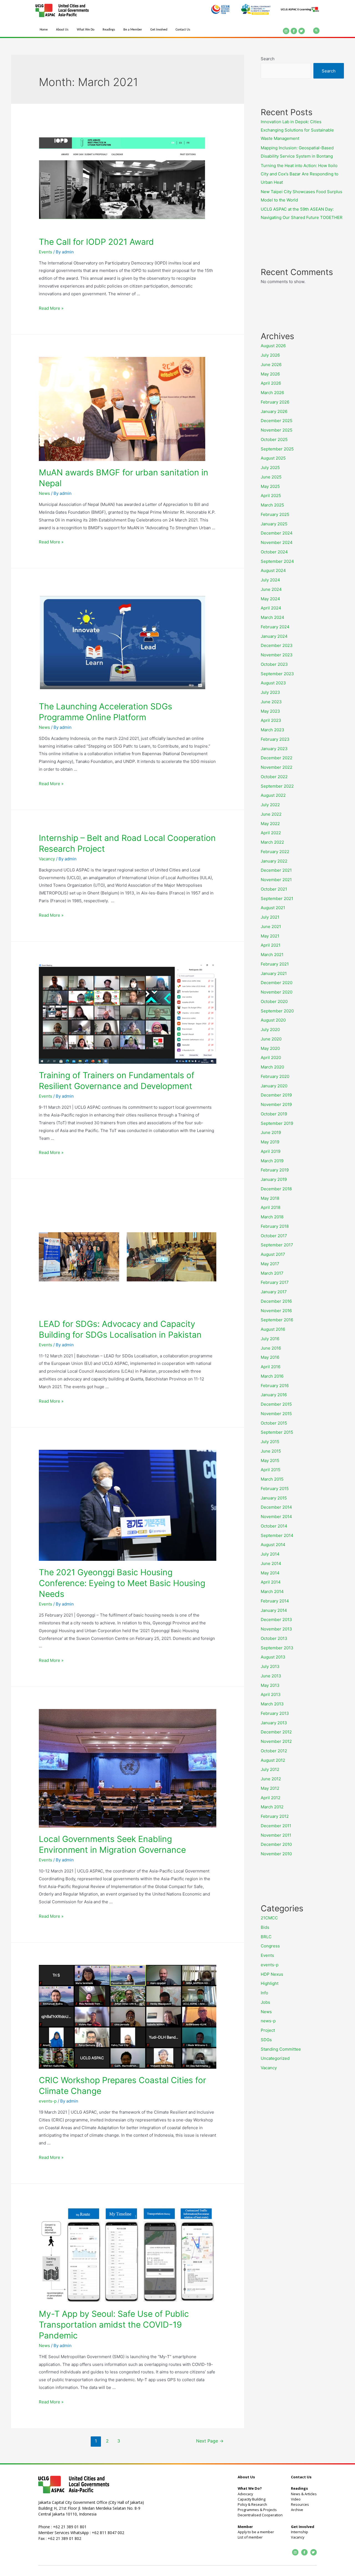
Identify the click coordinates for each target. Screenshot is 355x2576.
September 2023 (277, 674)
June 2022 (271, 814)
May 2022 (270, 824)
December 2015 (276, 1404)
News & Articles (304, 2494)
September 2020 (277, 1011)
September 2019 (277, 1123)
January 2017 (274, 1292)
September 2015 (277, 1432)
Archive (297, 2510)
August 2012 (273, 1760)
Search (268, 59)
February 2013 (275, 1713)
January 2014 (274, 1610)
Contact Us (183, 30)
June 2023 (271, 702)
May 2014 (270, 1573)
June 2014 (271, 1563)
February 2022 (275, 852)
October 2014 (274, 1526)
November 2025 (277, 430)
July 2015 (270, 1442)
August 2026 (273, 346)
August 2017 (273, 1254)
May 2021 (270, 936)
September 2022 (277, 786)
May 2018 (270, 1198)
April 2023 (271, 720)
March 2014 (272, 1591)
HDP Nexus (272, 1974)
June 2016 (271, 1348)
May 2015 (270, 1460)
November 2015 (276, 1414)
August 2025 (273, 458)
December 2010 (276, 1844)
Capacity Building (252, 2499)
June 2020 (271, 1039)
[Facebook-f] (294, 31)
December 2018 (276, 1189)
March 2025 (272, 505)
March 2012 (272, 1807)
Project (268, 2030)
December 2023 (277, 645)
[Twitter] (302, 31)
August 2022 (273, 795)
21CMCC (269, 1918)
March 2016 (272, 1376)
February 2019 (275, 1170)
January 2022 (274, 861)
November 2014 (276, 1517)
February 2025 (275, 514)
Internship (300, 2532)
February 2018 (275, 1226)
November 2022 (277, 767)
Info (264, 1993)
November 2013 (276, 1629)
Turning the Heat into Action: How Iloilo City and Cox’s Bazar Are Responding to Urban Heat (300, 174)
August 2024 (273, 570)
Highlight (270, 1983)
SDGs (266, 2040)
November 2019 (276, 1104)
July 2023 (270, 692)
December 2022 (277, 758)
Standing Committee (281, 2049)
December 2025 (277, 421)
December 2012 (276, 1732)
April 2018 (271, 1207)
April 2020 (271, 1058)
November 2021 (276, 880)
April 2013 (271, 1694)
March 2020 (272, 1067)
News (44, 493)
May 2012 (270, 1788)
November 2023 (277, 655)
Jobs (265, 2002)
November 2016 (276, 1311)
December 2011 (276, 1826)
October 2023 (274, 664)
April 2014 (271, 1582)
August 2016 (273, 1329)
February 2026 (275, 402)
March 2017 (272, 1273)
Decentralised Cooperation (260, 2515)
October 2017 (274, 1236)
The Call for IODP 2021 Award (96, 242)
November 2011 (276, 1835)
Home (44, 30)
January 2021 (274, 973)
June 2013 (271, 1676)
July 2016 (270, 1339)
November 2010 (276, 1854)
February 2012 (275, 1816)
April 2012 (271, 1798)
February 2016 (275, 1386)
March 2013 (272, 1704)
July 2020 (270, 1029)
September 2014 (277, 1535)
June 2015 (271, 1451)
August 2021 (273, 908)
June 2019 (271, 1132)
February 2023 (275, 739)
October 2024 (274, 552)
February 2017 (275, 1282)
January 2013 (274, 1723)
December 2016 (276, 1301)
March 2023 (272, 730)
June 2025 (271, 477)
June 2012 (271, 1779)
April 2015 (271, 1470)
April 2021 (271, 945)
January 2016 (274, 1395)
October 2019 (274, 1114)
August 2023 (273, 683)
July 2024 (270, 580)
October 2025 (274, 439)
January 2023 (274, 749)
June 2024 (271, 589)
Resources (300, 2504)
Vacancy (47, 859)
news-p (268, 2021)
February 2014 (275, 1601)
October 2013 (274, 1638)
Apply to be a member (256, 2532)
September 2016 (277, 1320)
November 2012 (276, 1741)
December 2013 (276, 1620)
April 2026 (271, 383)
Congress (270, 1946)
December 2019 (276, 1095)
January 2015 (274, 1498)
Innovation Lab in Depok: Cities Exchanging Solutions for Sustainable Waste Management (297, 130)
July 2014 (270, 1554)
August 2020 (273, 1020)
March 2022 (272, 842)
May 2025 (270, 486)
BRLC (266, 1937)
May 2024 (270, 599)
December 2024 (277, 533)
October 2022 (274, 777)
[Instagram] (286, 31)
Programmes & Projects (257, 2510)
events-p (48, 2101)
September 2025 (277, 449)
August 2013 (273, 1657)
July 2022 (270, 805)
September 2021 (277, 898)
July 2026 (270, 355)
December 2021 (276, 870)
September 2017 (277, 1245)
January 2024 (274, 636)
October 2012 (274, 1751)
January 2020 (274, 1086)
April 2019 (271, 1151)
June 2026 (271, 365)
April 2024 (271, 608)
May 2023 (270, 711)
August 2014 (273, 1545)
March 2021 (272, 955)
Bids (265, 1927)
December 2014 (276, 1507)
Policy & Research (252, 2504)
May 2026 (270, 374)
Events (45, 252)
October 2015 (274, 1423)
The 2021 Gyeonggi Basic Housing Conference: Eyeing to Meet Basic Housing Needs (122, 1583)
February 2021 (275, 964)
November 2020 (277, 992)
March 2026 (272, 393)
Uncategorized (275, 2058)
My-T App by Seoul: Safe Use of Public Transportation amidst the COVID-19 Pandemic (114, 2325)
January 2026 (274, 411)
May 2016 (270, 1357)
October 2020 (274, 1001)
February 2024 (275, 627)
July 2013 (270, 1666)
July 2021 (270, 917)
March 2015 (272, 1479)
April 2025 (271, 496)
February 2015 (275, 1489)
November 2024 (277, 542)
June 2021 (271, 927)
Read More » (51, 308)
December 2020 (277, 983)
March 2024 (272, 617)
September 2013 (277, 1648)
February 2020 (275, 1076)
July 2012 (270, 1769)
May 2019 (270, 1142)
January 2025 (274, 524)
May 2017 (270, 1264)
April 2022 (271, 833)
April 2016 (271, 1367)
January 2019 (274, 1179)
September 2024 (277, 561)
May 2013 (270, 1685)
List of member (250, 2537)
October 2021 (274, 889)
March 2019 (272, 1161)
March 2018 (272, 1217)
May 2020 (270, 1048)
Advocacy (245, 2494)
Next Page (210, 2441)
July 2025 (270, 467)
